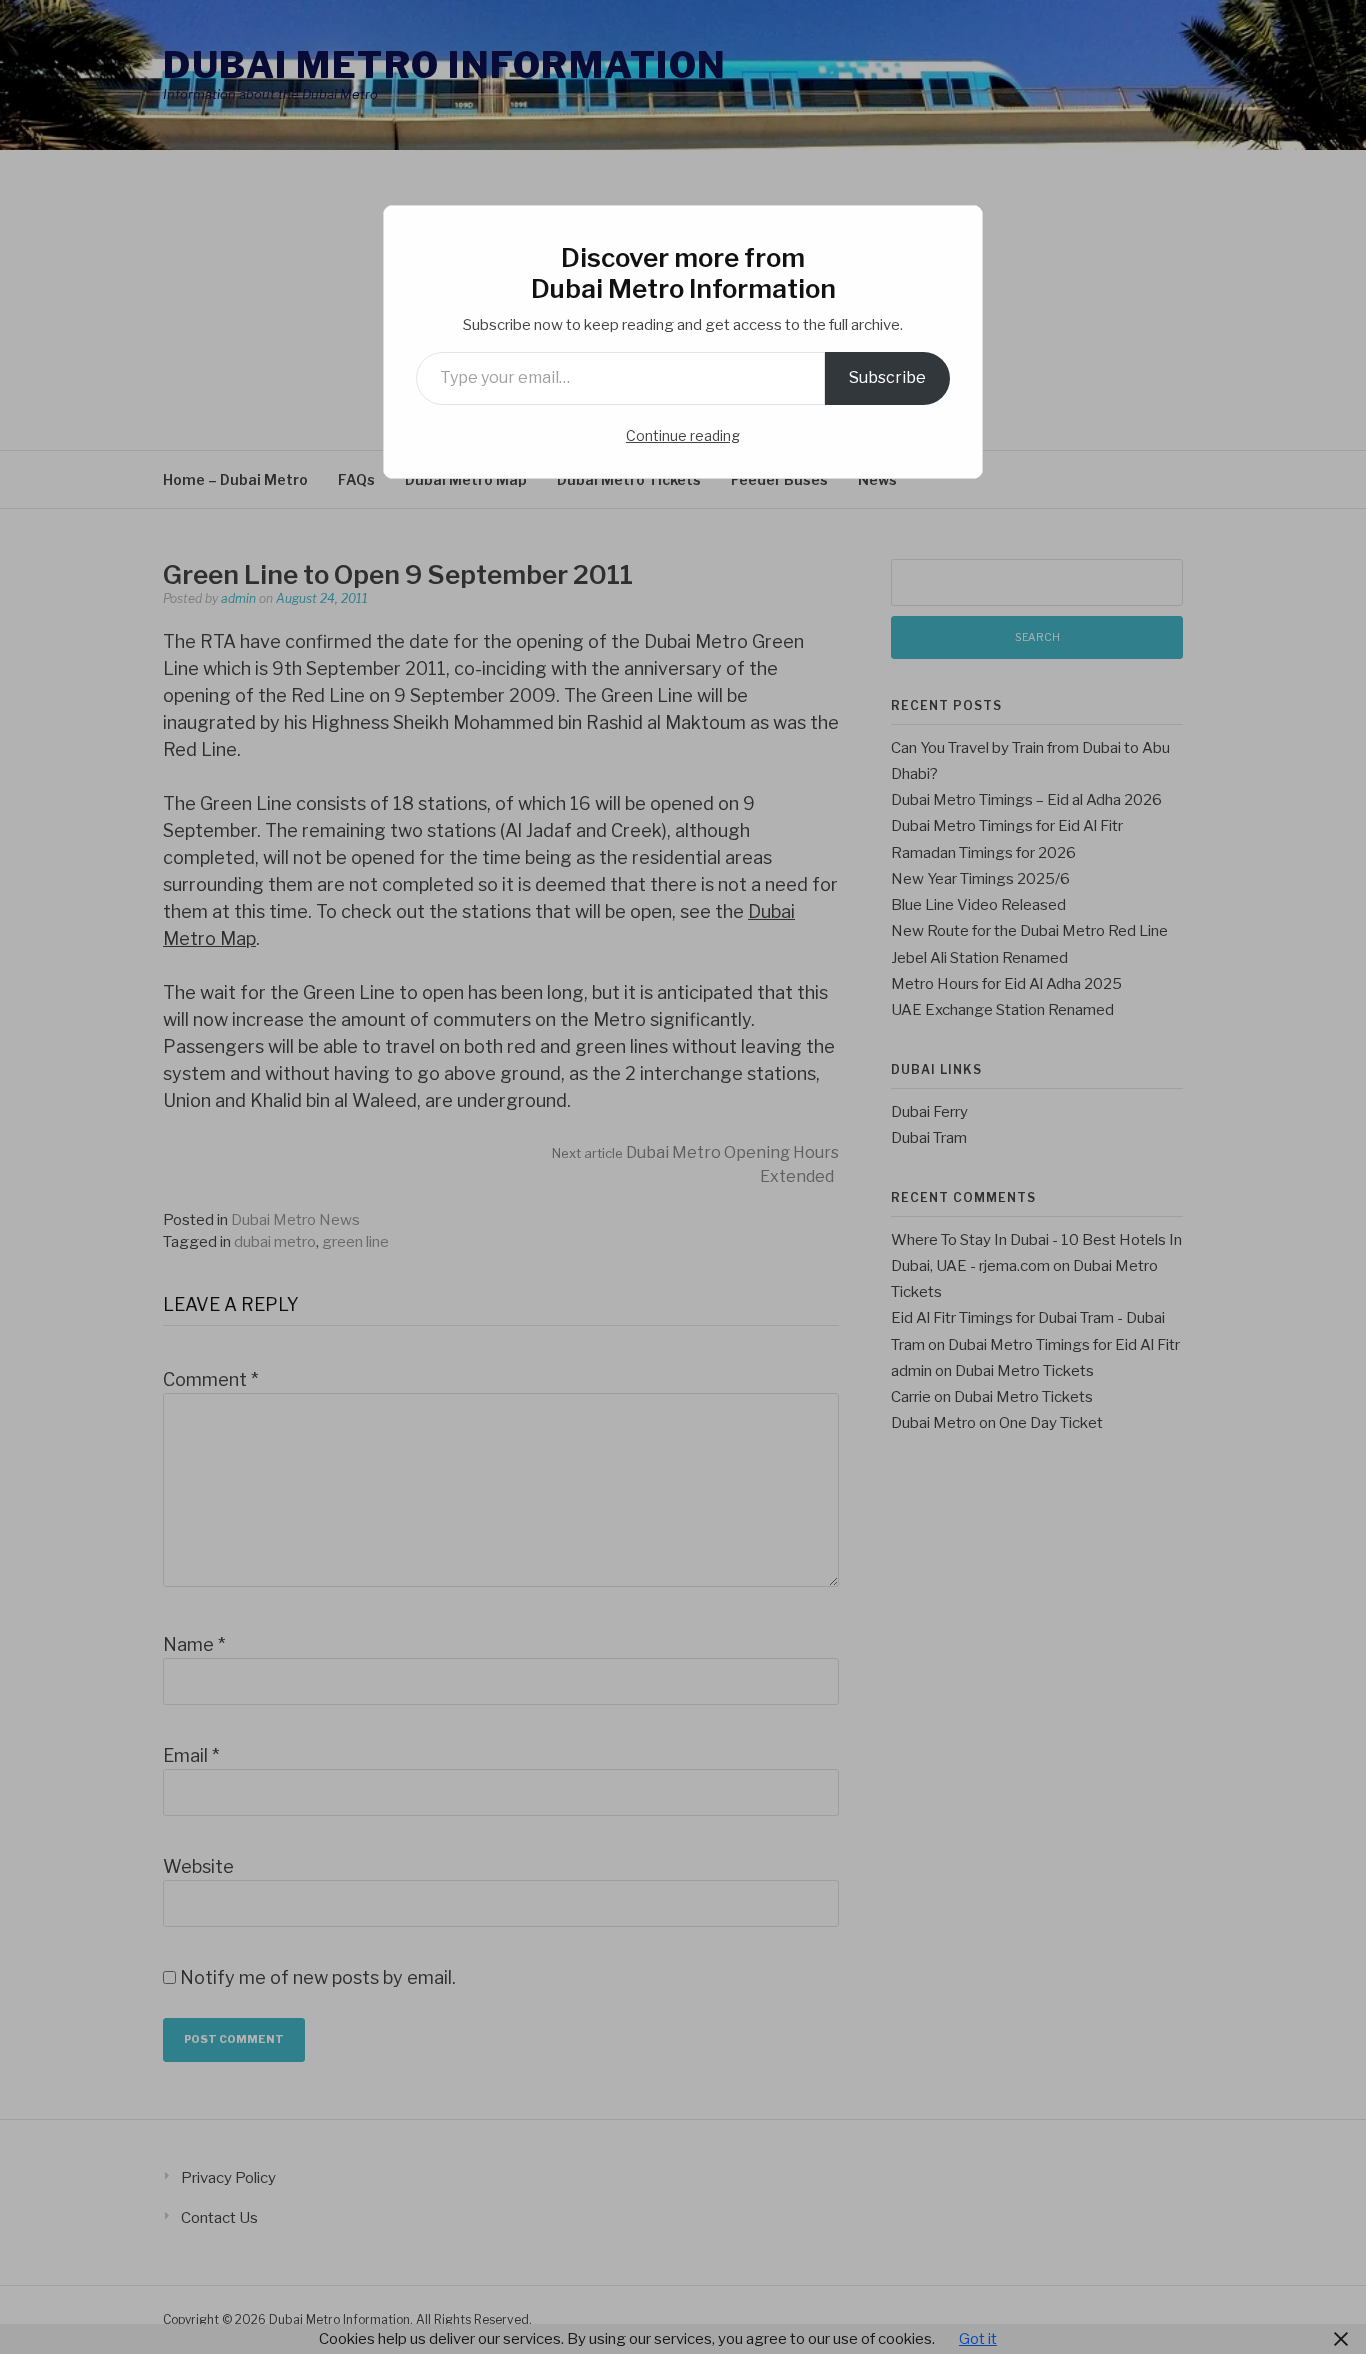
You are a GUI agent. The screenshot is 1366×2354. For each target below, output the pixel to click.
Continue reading (683, 435)
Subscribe (887, 377)
